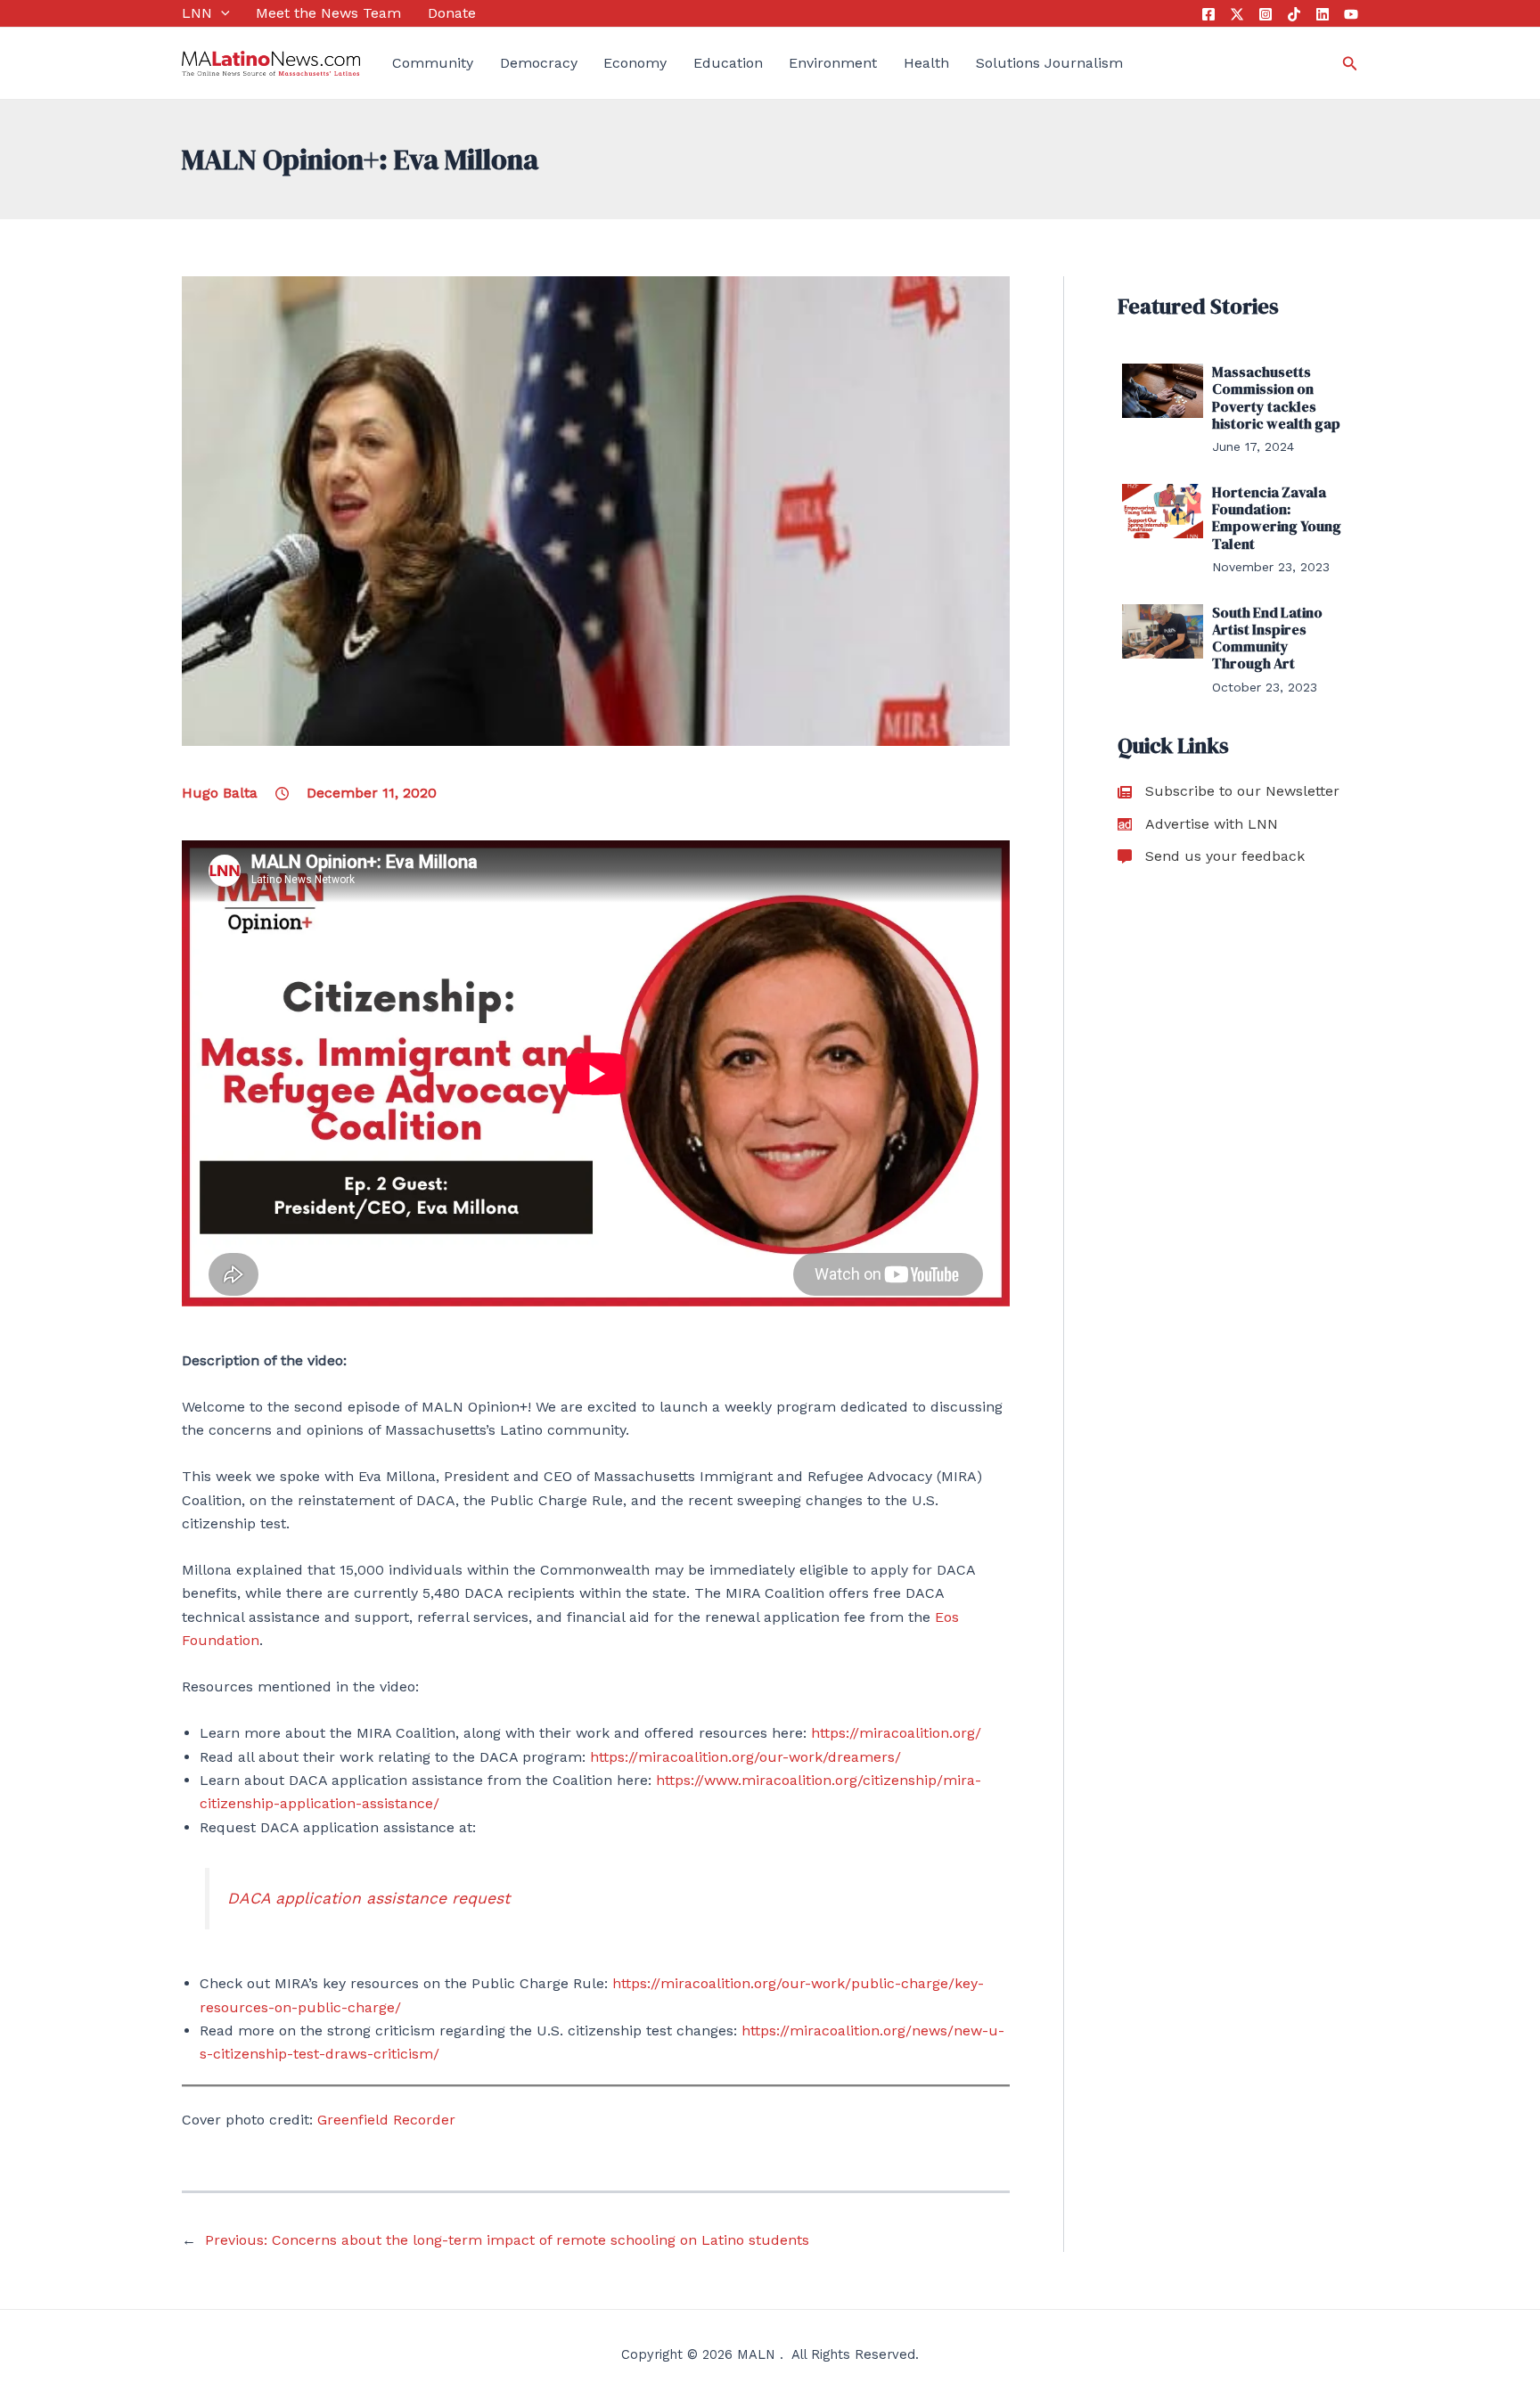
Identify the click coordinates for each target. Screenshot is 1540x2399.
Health (926, 63)
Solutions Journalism (1049, 63)
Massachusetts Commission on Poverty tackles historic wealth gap (1276, 397)
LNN (197, 13)
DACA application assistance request (369, 1898)
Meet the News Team (328, 13)
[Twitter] (1237, 14)
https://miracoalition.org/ (896, 1733)
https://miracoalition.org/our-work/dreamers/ (745, 1757)
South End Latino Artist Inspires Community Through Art (1267, 638)
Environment (833, 63)
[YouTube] (1351, 14)
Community (433, 63)
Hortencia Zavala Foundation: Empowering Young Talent (1277, 518)
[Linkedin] (1323, 14)
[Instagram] (1266, 14)
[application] (221, 13)
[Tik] (1294, 14)
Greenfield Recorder (386, 2120)
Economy (635, 63)
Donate (452, 13)
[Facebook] (1208, 14)
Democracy (539, 63)
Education (728, 63)
